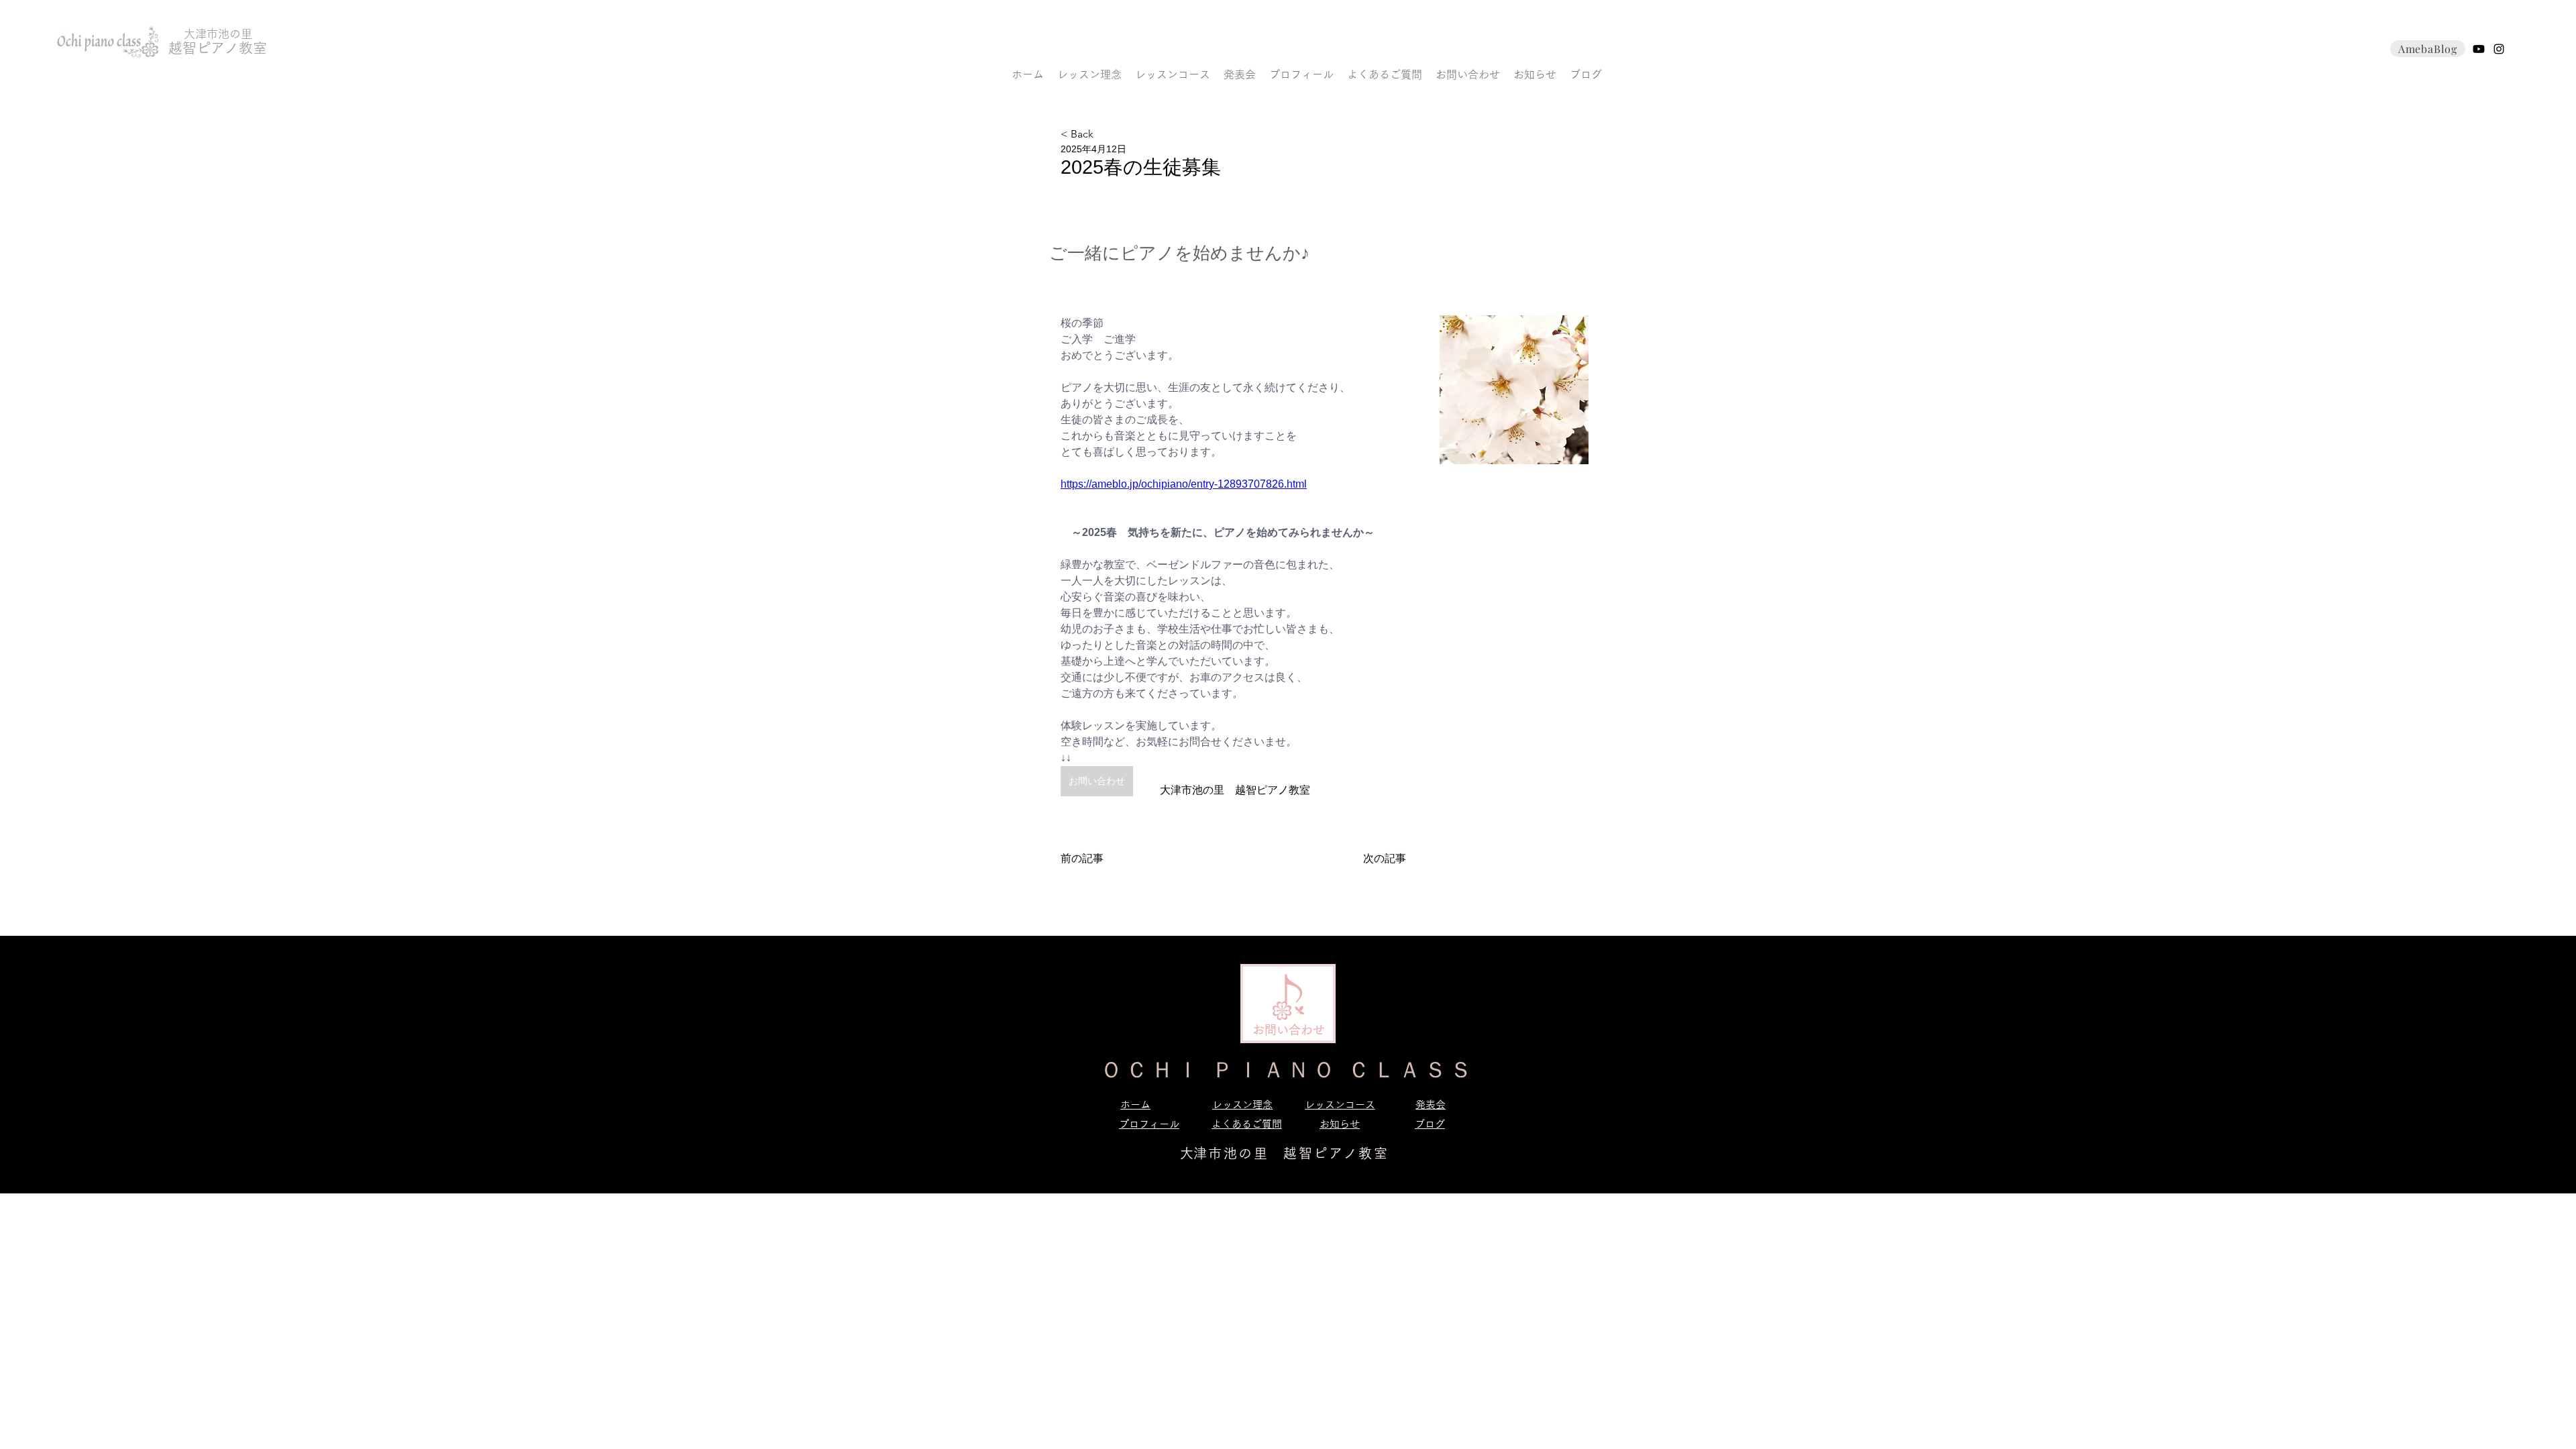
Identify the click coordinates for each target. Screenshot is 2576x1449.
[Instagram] (2499, 49)
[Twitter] (2479, 49)
